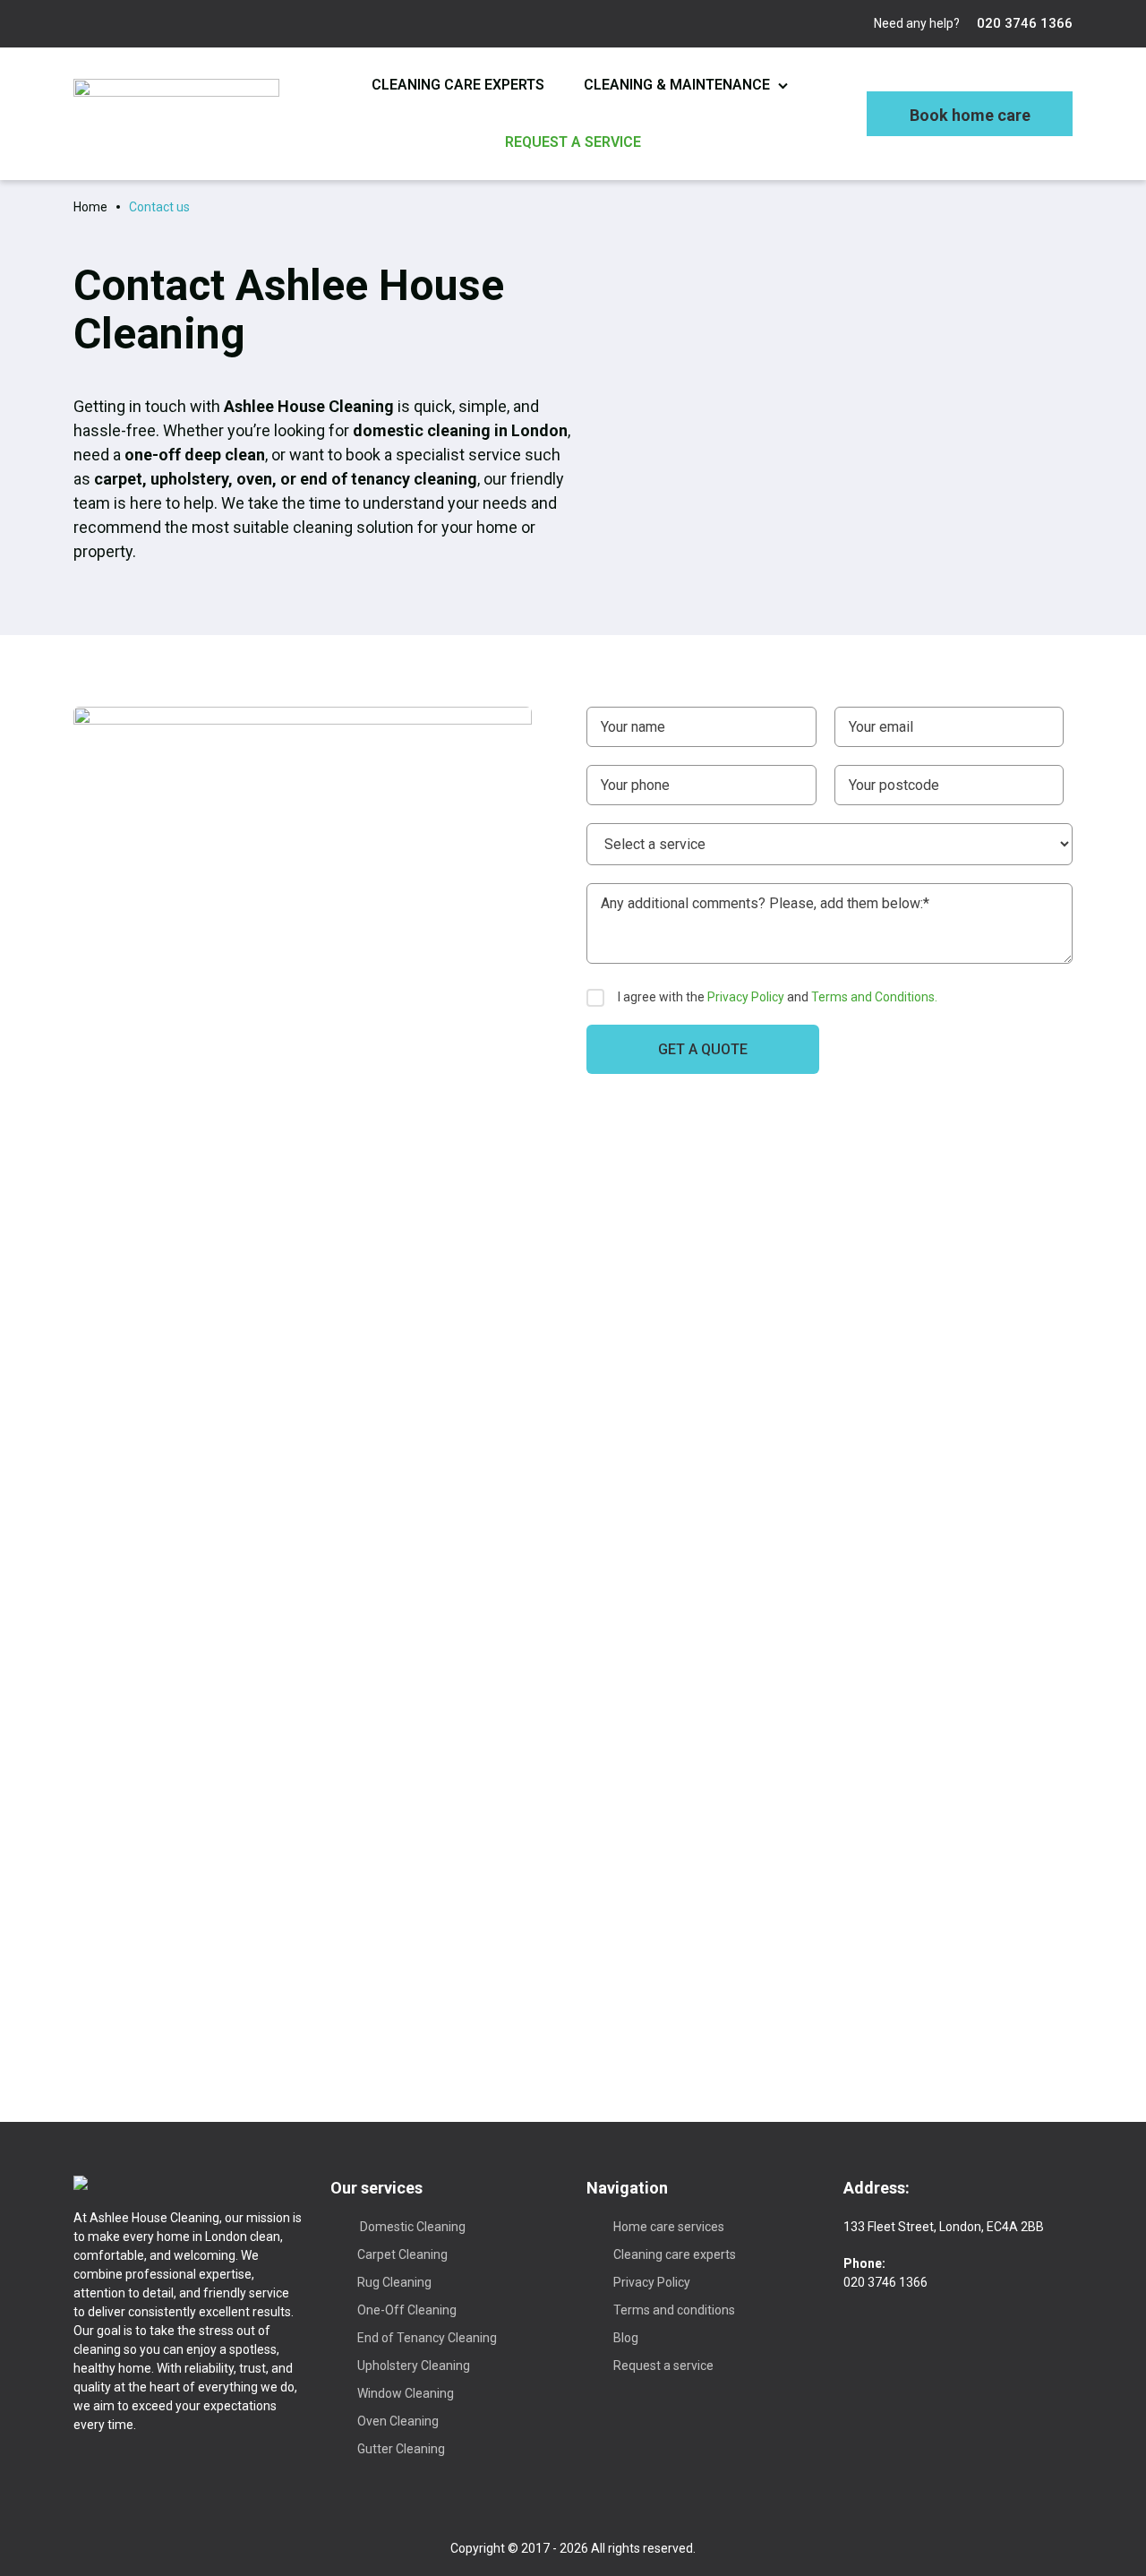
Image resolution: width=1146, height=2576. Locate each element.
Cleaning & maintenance (677, 85)
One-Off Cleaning (407, 2310)
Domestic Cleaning (411, 2227)
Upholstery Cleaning (414, 2366)
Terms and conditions (674, 2310)
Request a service (573, 142)
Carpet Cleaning (402, 2254)
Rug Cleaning (394, 2282)
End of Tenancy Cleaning (427, 2338)
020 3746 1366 (1023, 23)
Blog (626, 2338)
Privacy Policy (746, 997)
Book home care (970, 115)
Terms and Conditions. (874, 997)
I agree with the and (778, 997)
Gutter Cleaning (401, 2449)
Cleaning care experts (458, 85)
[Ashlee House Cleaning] (176, 113)
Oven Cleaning (398, 2421)
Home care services (669, 2227)
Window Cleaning (406, 2393)
